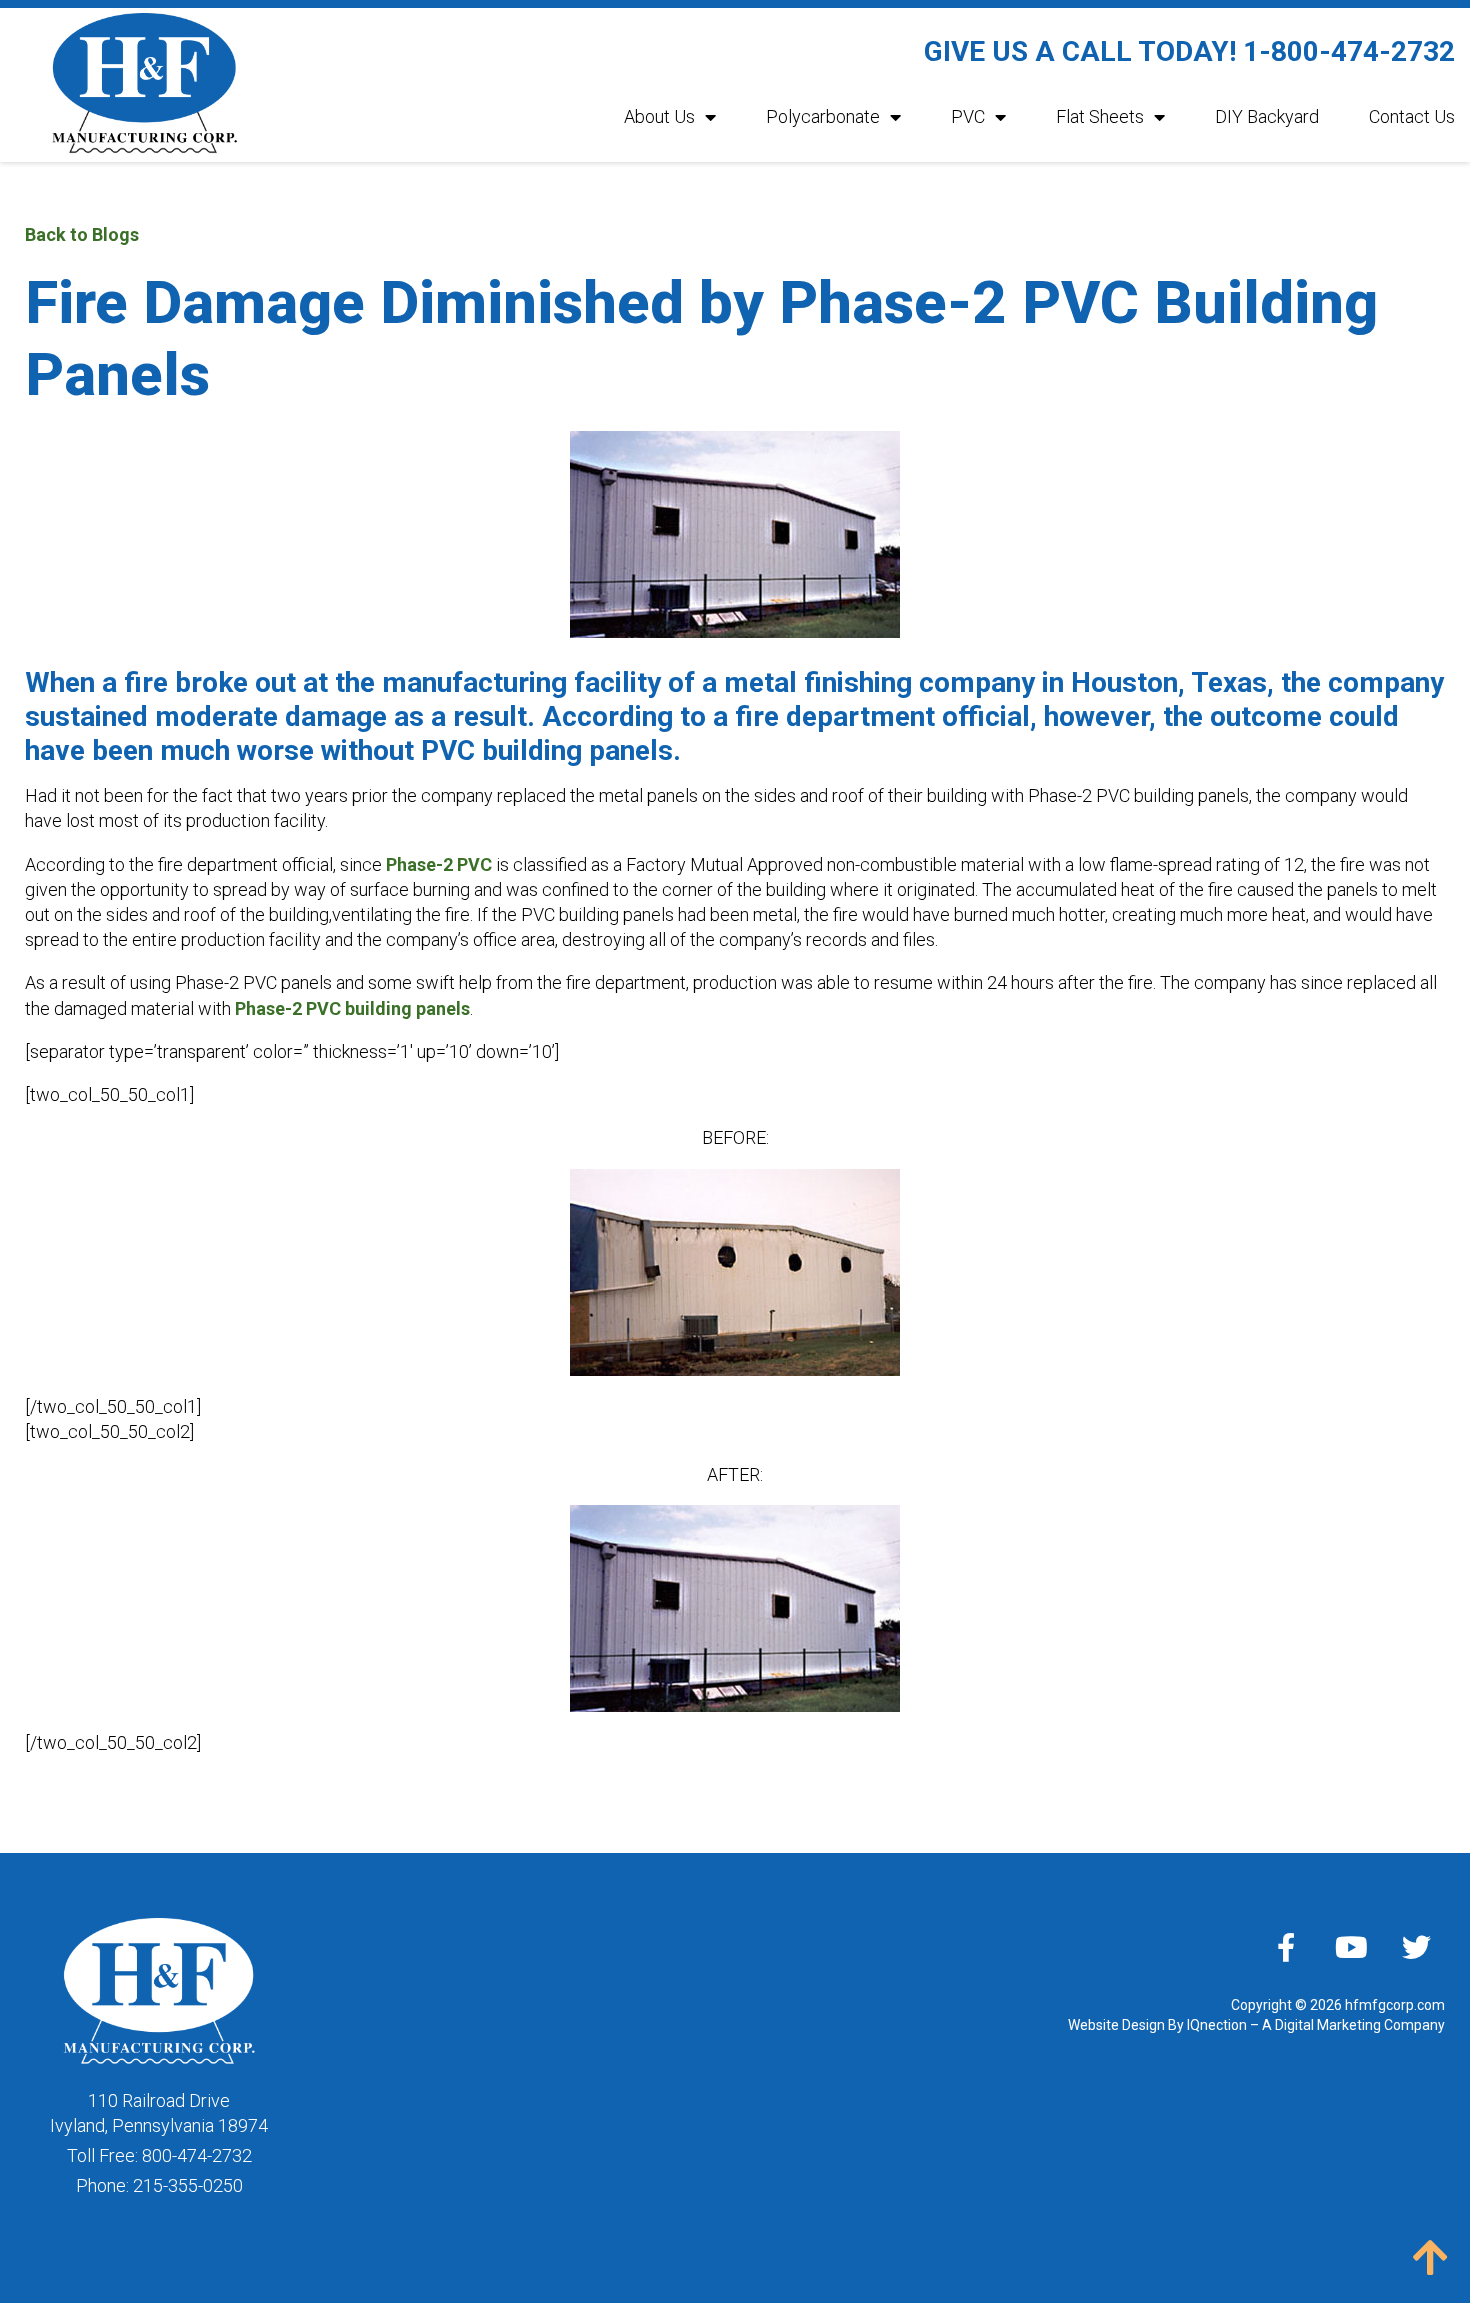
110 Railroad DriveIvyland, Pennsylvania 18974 (159, 2113)
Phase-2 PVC (439, 864)
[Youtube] (1351, 1947)
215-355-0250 (188, 2185)
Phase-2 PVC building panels (352, 1008)
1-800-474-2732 (1349, 51)
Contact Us (1412, 116)
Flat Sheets (1100, 116)
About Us (659, 116)
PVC (968, 116)
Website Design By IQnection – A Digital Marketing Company (1256, 2025)
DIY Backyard (1267, 116)
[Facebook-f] (1286, 1947)
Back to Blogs (82, 234)
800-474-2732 (197, 2155)
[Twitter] (1416, 1947)
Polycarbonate (823, 116)
